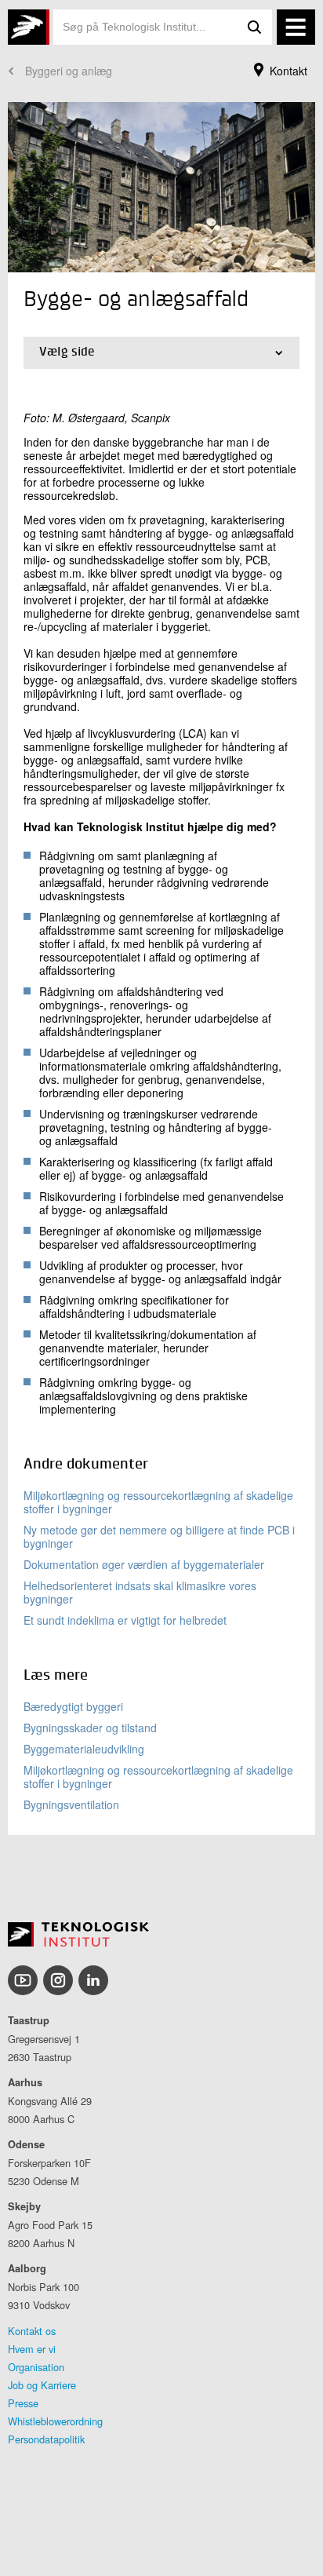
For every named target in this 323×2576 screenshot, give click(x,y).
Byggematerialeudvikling (84, 1749)
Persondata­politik (46, 2439)
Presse (23, 2403)
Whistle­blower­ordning (55, 2421)
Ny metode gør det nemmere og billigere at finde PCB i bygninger (159, 1536)
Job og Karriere (42, 2385)
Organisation (36, 2367)
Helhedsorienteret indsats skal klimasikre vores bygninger (140, 1592)
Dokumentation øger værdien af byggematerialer (144, 1564)
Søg (255, 27)
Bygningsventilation (71, 1804)
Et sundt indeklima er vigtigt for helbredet (125, 1620)
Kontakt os (32, 2331)
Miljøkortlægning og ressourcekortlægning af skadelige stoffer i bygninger (158, 1502)
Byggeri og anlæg (69, 71)
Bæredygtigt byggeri (73, 1706)
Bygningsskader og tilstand (90, 1728)
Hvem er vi (32, 2349)
